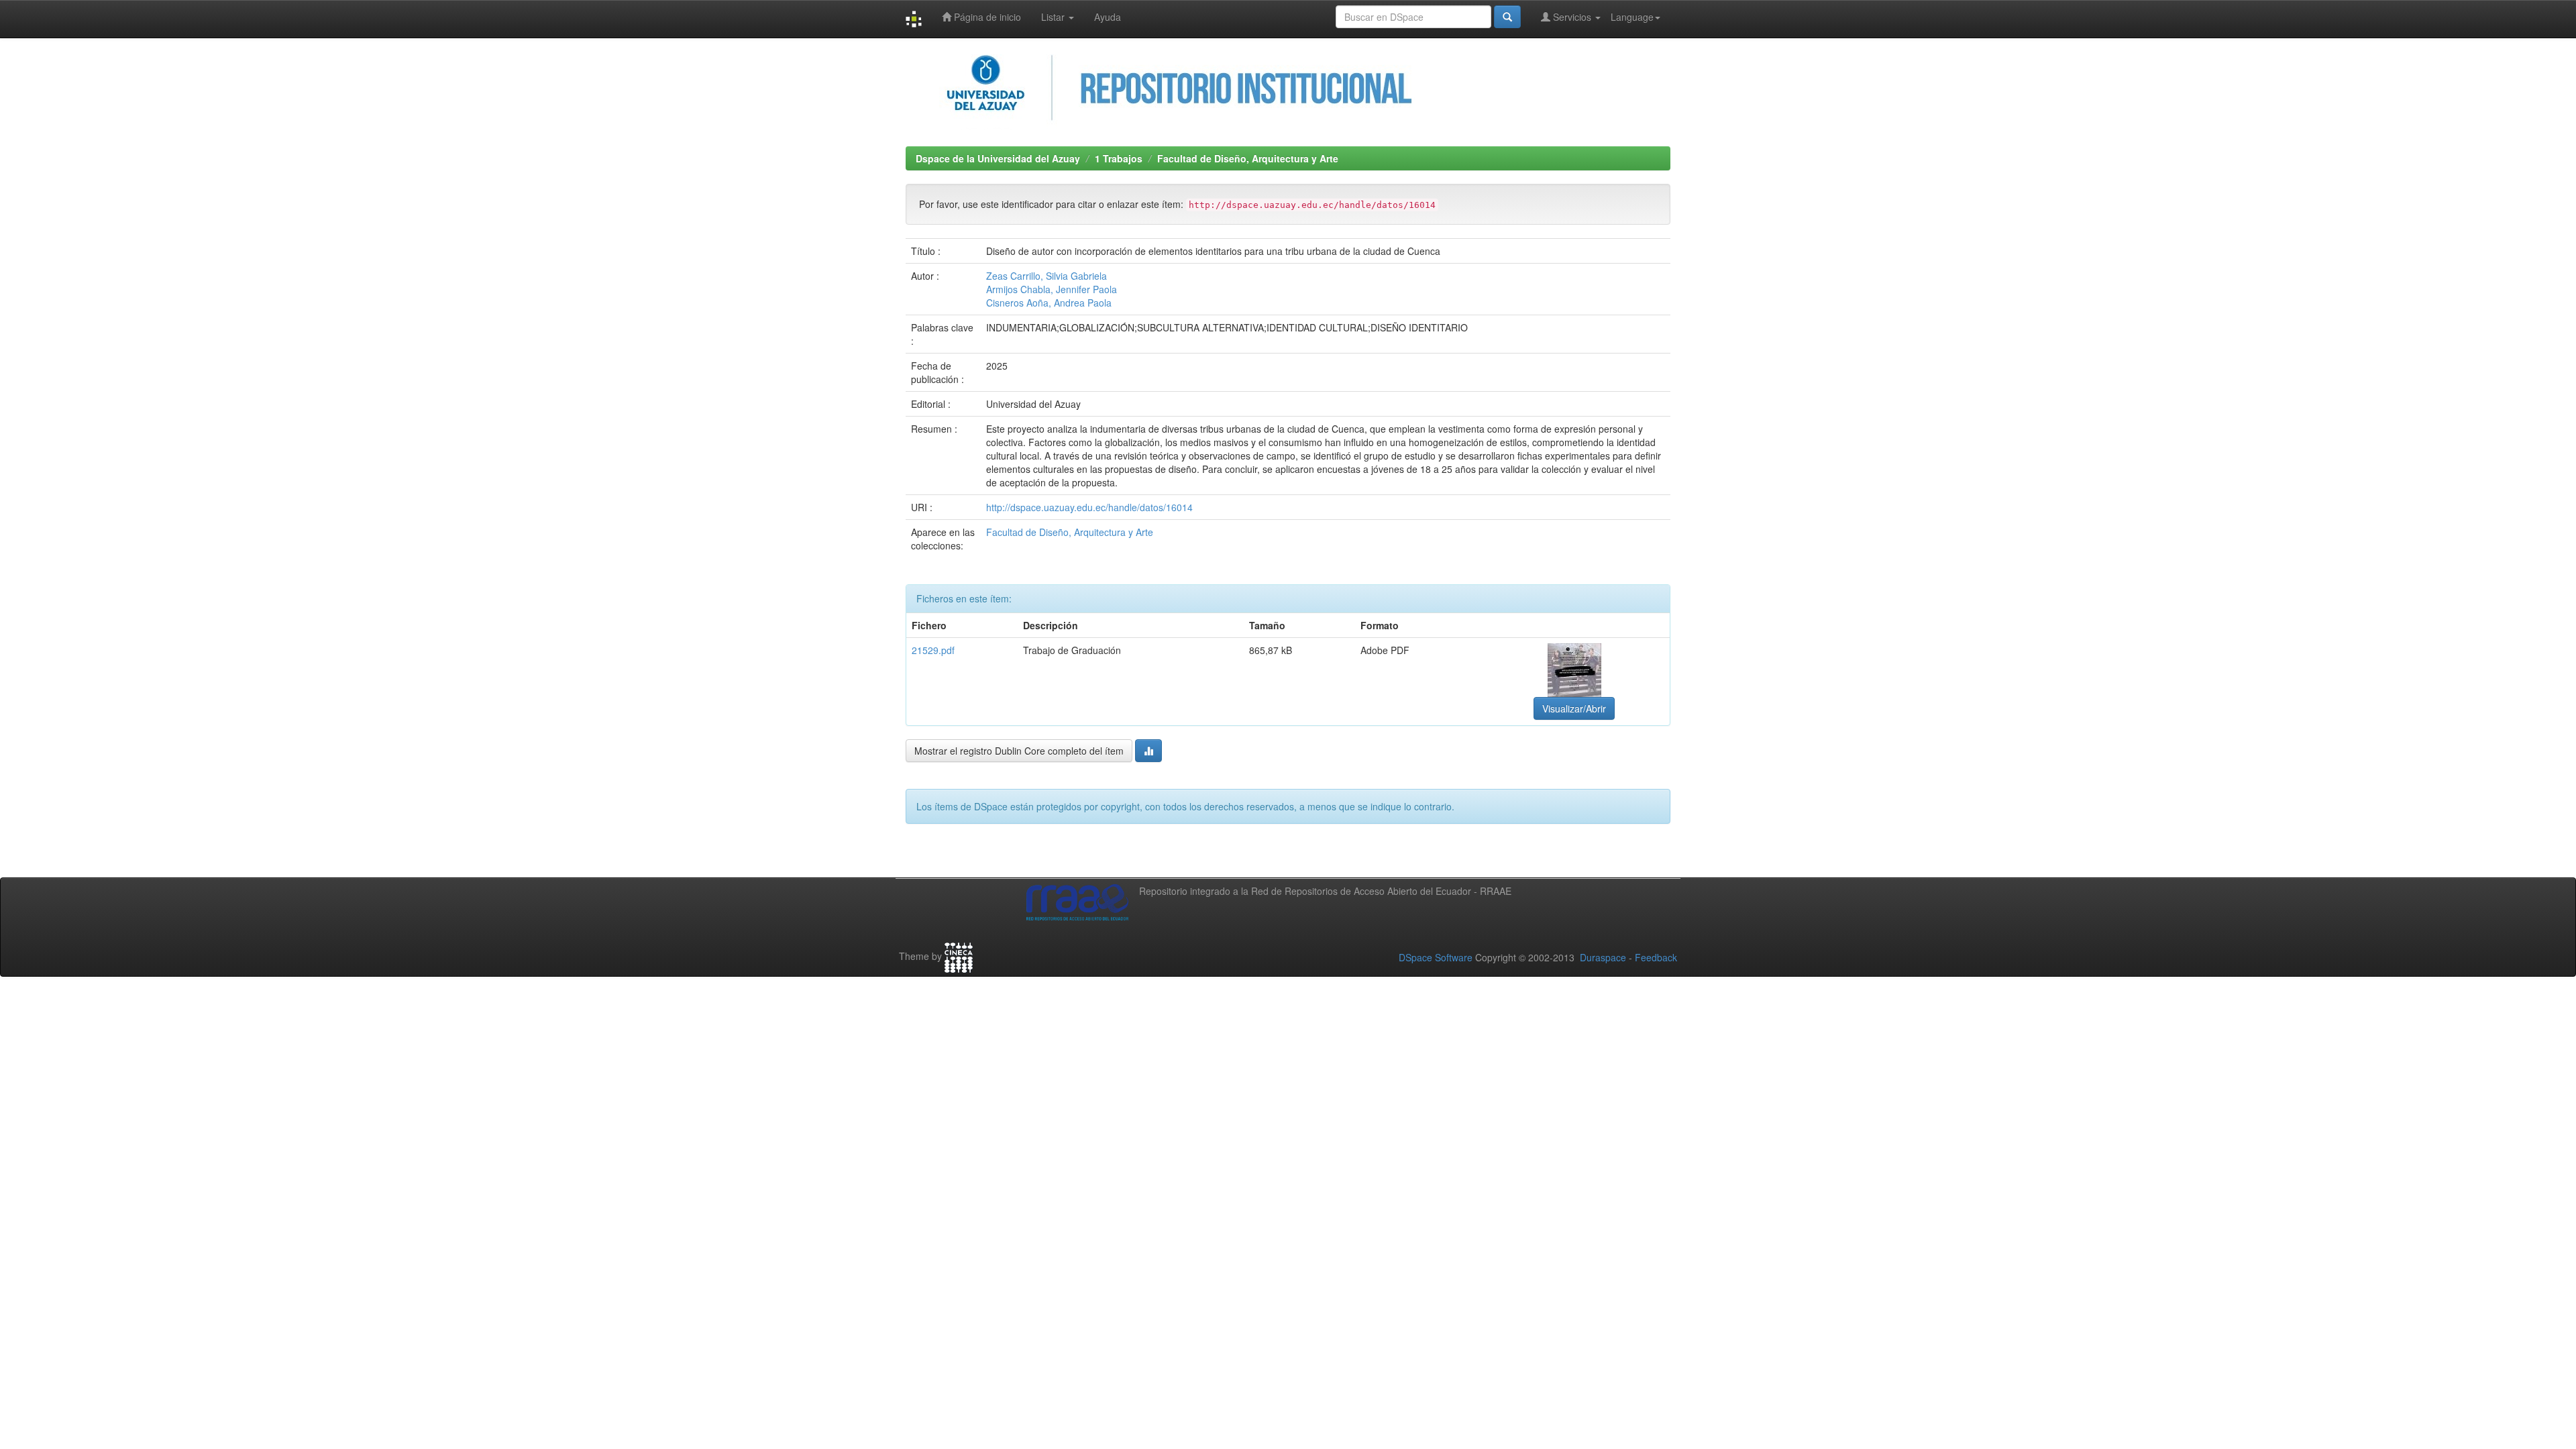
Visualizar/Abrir (1574, 708)
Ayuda (1108, 17)
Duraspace (1603, 957)
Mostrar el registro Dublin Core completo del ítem (1019, 751)
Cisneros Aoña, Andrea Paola (1049, 303)
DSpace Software (1436, 957)
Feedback (1656, 957)
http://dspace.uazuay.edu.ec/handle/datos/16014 (1089, 507)
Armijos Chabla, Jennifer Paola (1052, 289)
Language (1632, 17)
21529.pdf (933, 650)
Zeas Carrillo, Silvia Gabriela (1046, 276)
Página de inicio (986, 17)
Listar (1054, 17)
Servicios (1572, 17)
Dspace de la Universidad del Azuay (998, 158)
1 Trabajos (1119, 158)
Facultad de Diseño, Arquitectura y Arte (1248, 158)
